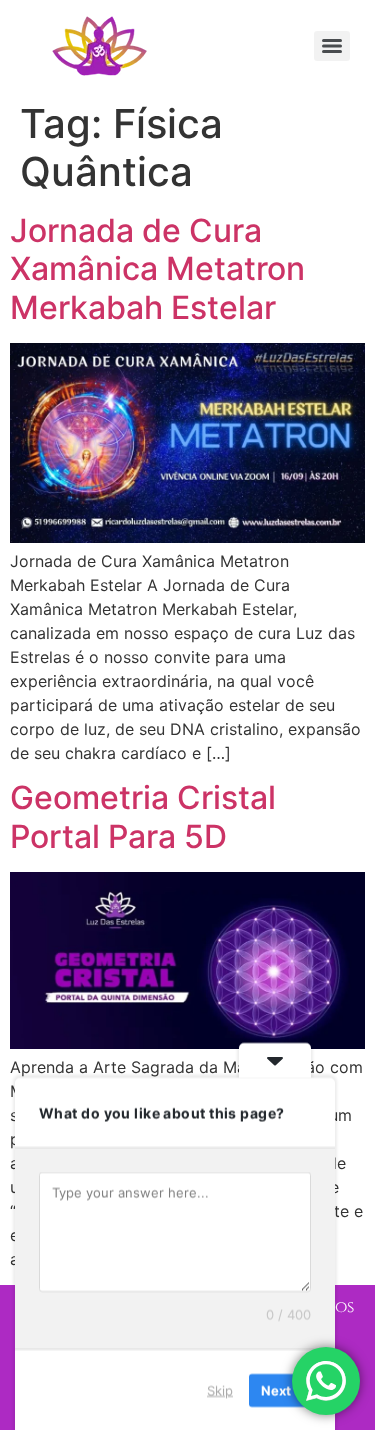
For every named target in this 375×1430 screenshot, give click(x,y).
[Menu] (332, 46)
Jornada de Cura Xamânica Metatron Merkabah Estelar (157, 269)
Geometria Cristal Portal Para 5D (143, 816)
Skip (220, 1389)
